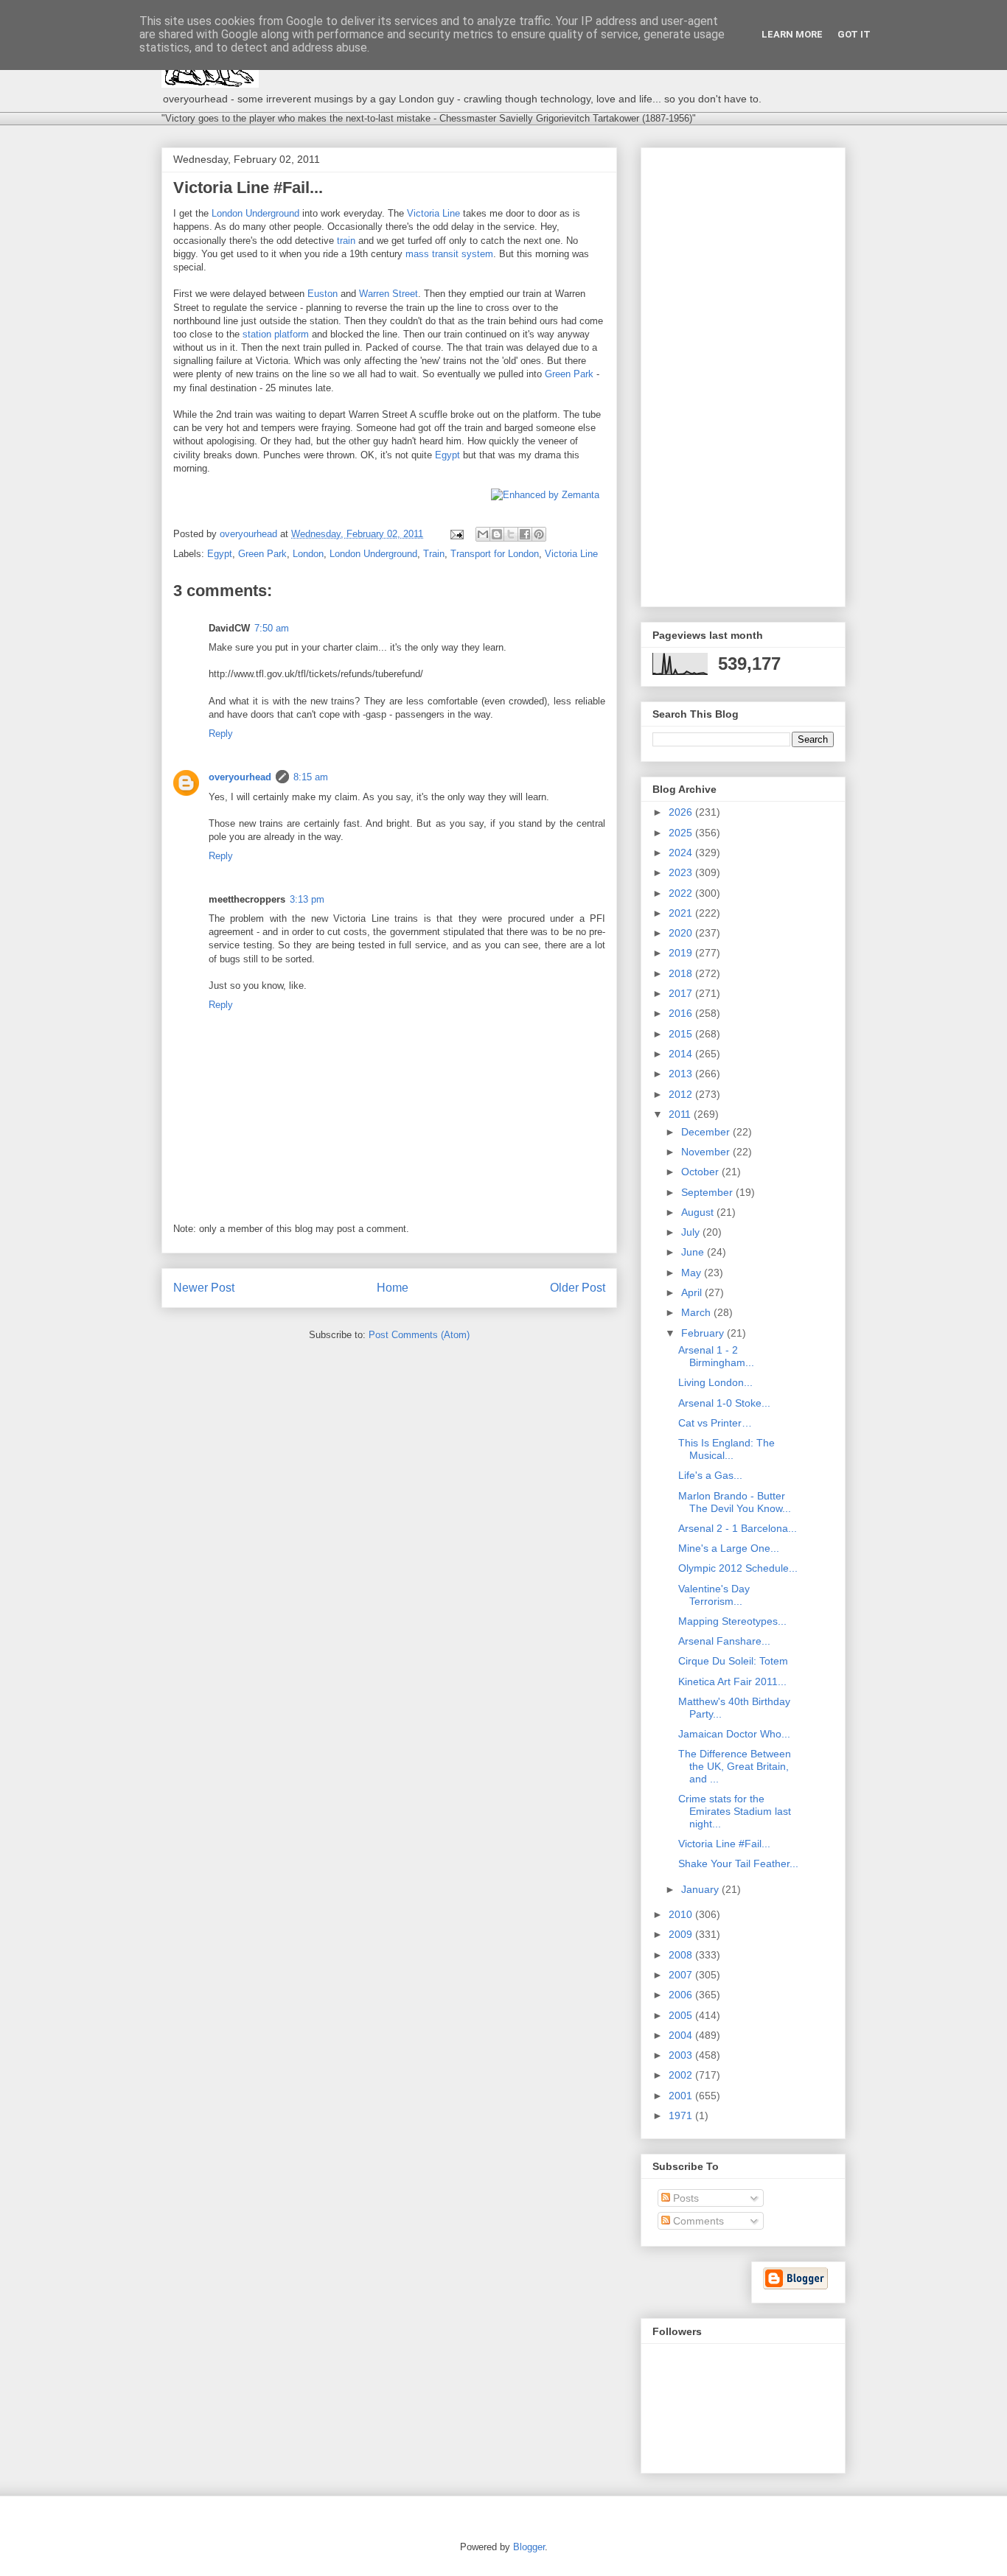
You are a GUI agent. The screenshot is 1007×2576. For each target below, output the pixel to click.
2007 (682, 1975)
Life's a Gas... (710, 1475)
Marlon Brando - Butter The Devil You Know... (735, 1502)
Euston (323, 294)
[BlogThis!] (497, 534)
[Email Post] (456, 534)
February (704, 1333)
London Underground (255, 213)
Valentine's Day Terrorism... (714, 1595)
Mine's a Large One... (729, 1548)
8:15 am (311, 777)
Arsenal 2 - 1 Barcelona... (738, 1528)
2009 (682, 1934)
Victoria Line (433, 213)
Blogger (529, 2547)
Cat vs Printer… (715, 1423)
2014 (682, 1054)
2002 (682, 2075)
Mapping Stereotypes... (732, 1621)
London (308, 554)
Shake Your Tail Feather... (738, 1863)
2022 (682, 893)
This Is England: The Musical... (726, 1449)
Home (393, 1288)
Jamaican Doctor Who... (734, 1734)
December (707, 1132)
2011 (681, 1114)
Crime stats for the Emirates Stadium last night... (735, 1811)
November (707, 1152)
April (693, 1292)
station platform (276, 334)
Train (434, 554)
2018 (682, 973)
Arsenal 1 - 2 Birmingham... (716, 1356)
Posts (684, 2198)
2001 (682, 2096)
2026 (682, 812)
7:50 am (272, 628)
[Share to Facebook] (525, 534)
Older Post (578, 1288)
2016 (682, 1013)
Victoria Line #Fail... (724, 1844)
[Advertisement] (743, 374)
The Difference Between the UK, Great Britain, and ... (735, 1766)
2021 (682, 913)
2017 (682, 993)
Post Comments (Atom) (419, 1335)
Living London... (715, 1382)
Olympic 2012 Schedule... (738, 1568)
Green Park (569, 374)
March (697, 1312)
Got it (854, 34)
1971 (682, 2115)
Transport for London (495, 554)
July (692, 1232)
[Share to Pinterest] (539, 534)
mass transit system (449, 254)
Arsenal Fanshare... (724, 1641)
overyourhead (240, 777)
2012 (682, 1094)
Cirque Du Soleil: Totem (733, 1661)
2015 (682, 1034)
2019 (682, 953)
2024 (682, 853)
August (699, 1212)
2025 (682, 833)
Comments (697, 2221)
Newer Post (204, 1288)
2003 (682, 2055)
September (708, 1192)
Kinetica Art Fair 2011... (732, 1681)
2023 (682, 872)
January (701, 1889)
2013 (682, 1074)
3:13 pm (307, 899)
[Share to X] (511, 534)
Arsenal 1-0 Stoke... (724, 1403)
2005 (682, 2015)
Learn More (792, 34)
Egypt (447, 455)
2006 (682, 1995)
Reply (221, 734)
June (694, 1252)
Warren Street (388, 294)
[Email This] (483, 534)
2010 (682, 1914)
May (693, 1273)
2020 (682, 933)
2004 (682, 2035)
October (701, 1172)
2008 (682, 1955)
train (346, 241)
